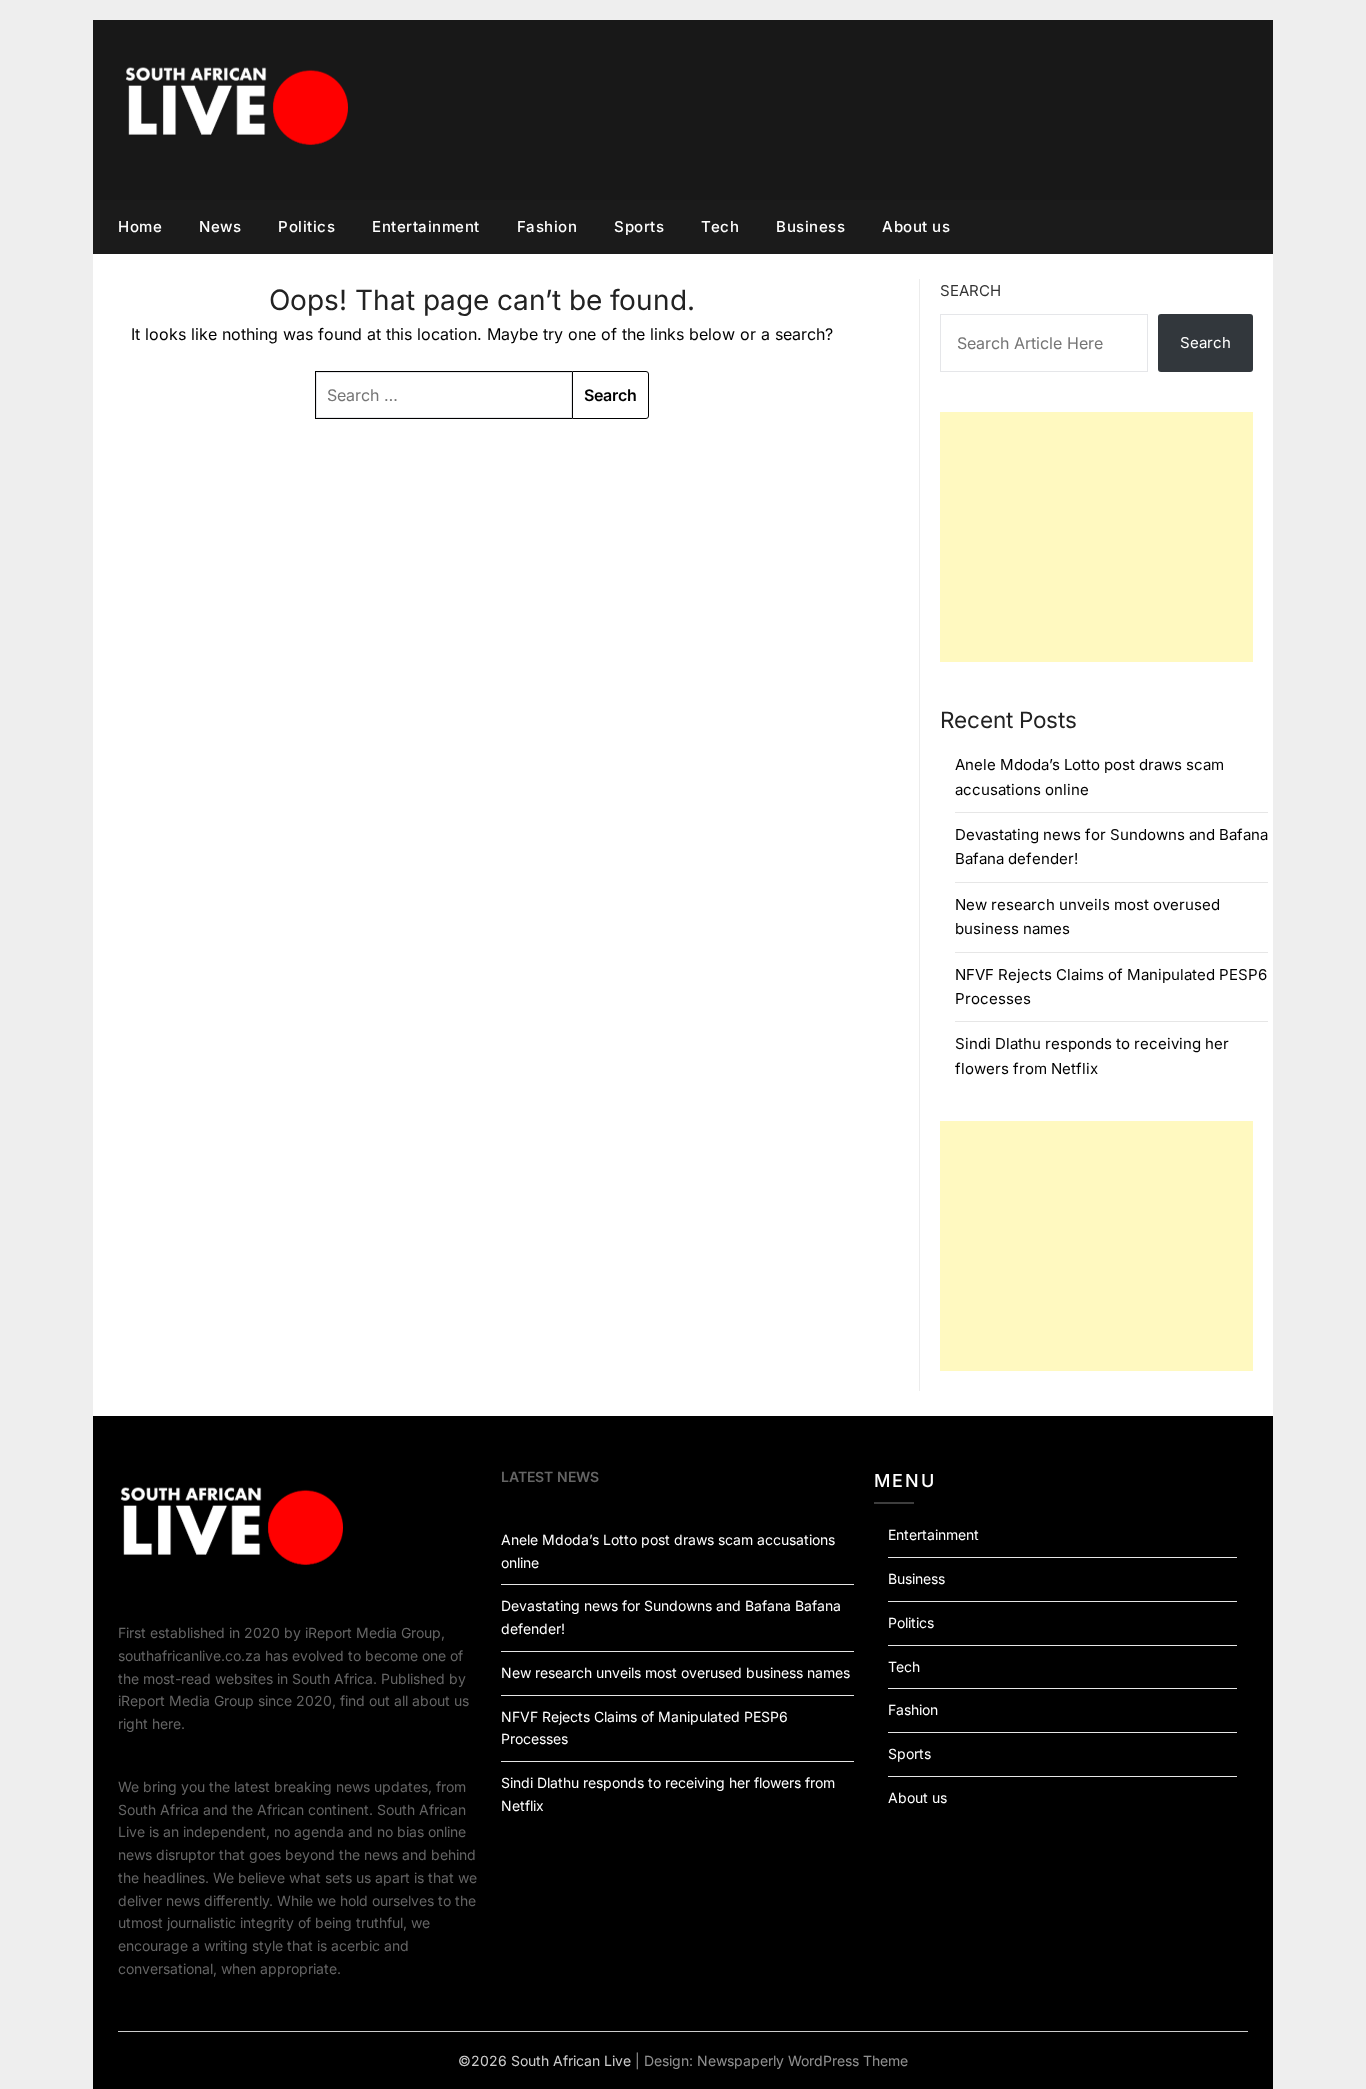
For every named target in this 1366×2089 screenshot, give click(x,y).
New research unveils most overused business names (675, 1672)
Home (140, 226)
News (220, 226)
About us (916, 226)
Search (970, 290)
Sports (639, 226)
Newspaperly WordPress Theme (802, 2060)
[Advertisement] (1096, 537)
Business (810, 226)
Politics (306, 226)
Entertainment (426, 226)
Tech (720, 226)
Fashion (547, 226)
